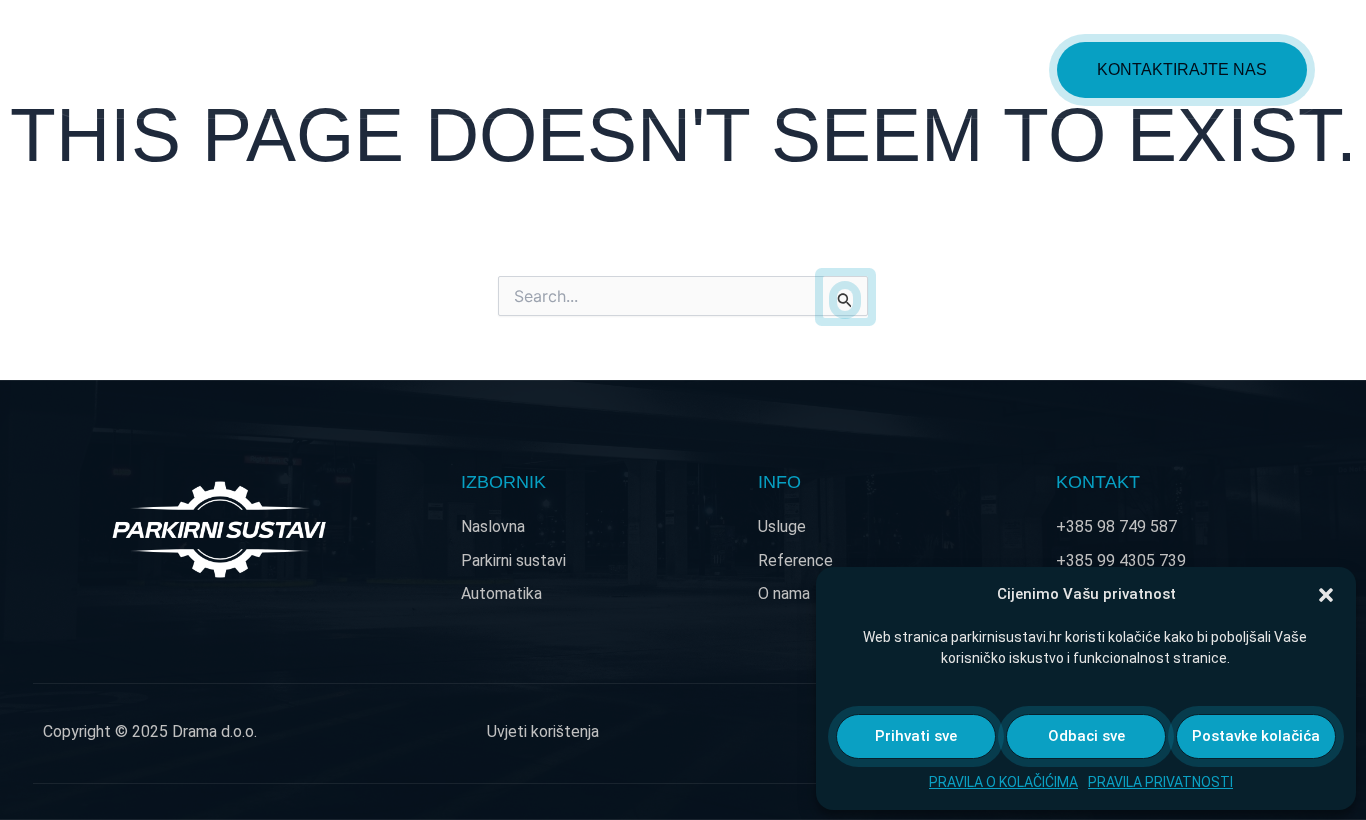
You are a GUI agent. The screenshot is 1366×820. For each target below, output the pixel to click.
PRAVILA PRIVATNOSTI (1160, 782)
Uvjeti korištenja (543, 731)
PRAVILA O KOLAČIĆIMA (1003, 782)
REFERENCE (868, 69)
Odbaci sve (1086, 736)
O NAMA (990, 69)
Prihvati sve (916, 736)
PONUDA (609, 69)
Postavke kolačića (1256, 736)
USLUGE (743, 69)
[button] (1326, 595)
